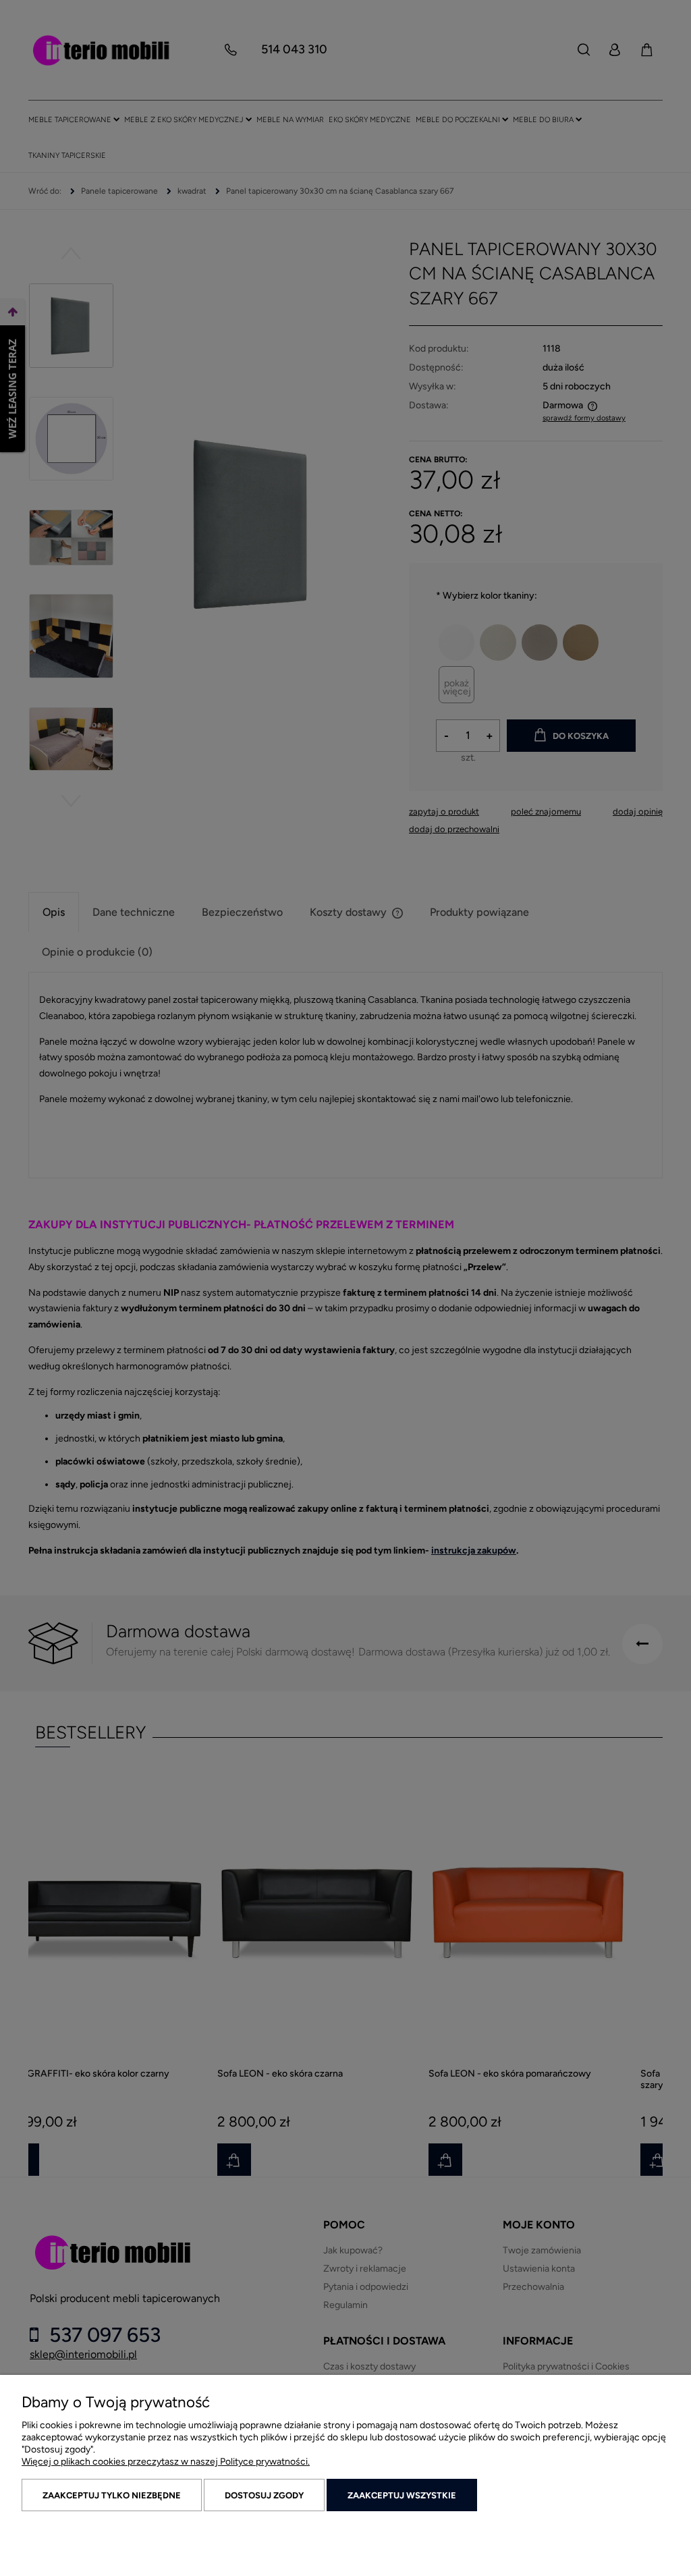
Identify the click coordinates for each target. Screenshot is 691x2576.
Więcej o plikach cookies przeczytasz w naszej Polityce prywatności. (166, 2462)
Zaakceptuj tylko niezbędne (112, 2495)
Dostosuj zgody (264, 2495)
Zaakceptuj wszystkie (402, 2495)
